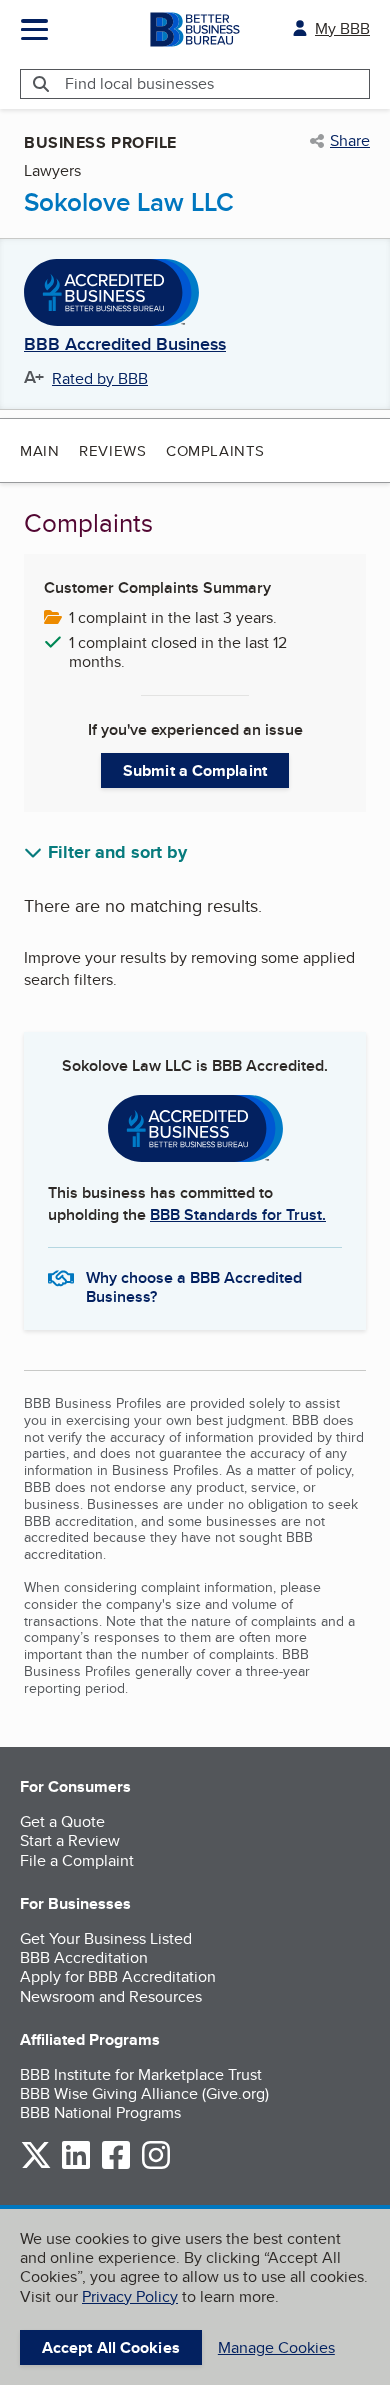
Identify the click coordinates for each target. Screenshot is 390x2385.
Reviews (112, 450)
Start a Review (70, 1840)
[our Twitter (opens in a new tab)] (36, 2165)
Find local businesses (139, 83)
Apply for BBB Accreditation (118, 1976)
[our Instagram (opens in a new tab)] (156, 2165)
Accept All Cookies (111, 2347)
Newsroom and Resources (111, 1996)
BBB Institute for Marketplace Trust (141, 2074)
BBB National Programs (100, 2112)
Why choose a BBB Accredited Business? (194, 1286)
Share (350, 141)
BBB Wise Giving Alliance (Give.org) (144, 2093)
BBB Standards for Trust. (238, 1214)
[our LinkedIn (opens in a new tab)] (76, 2165)
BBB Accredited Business (125, 345)
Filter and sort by (117, 853)
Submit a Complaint (195, 770)
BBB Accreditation (84, 1957)
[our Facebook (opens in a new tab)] (116, 2165)
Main (39, 450)
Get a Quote (62, 1821)
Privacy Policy (130, 2296)
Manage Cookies (276, 2347)
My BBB (342, 28)
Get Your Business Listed (106, 1938)
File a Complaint (77, 1860)
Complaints (215, 450)
